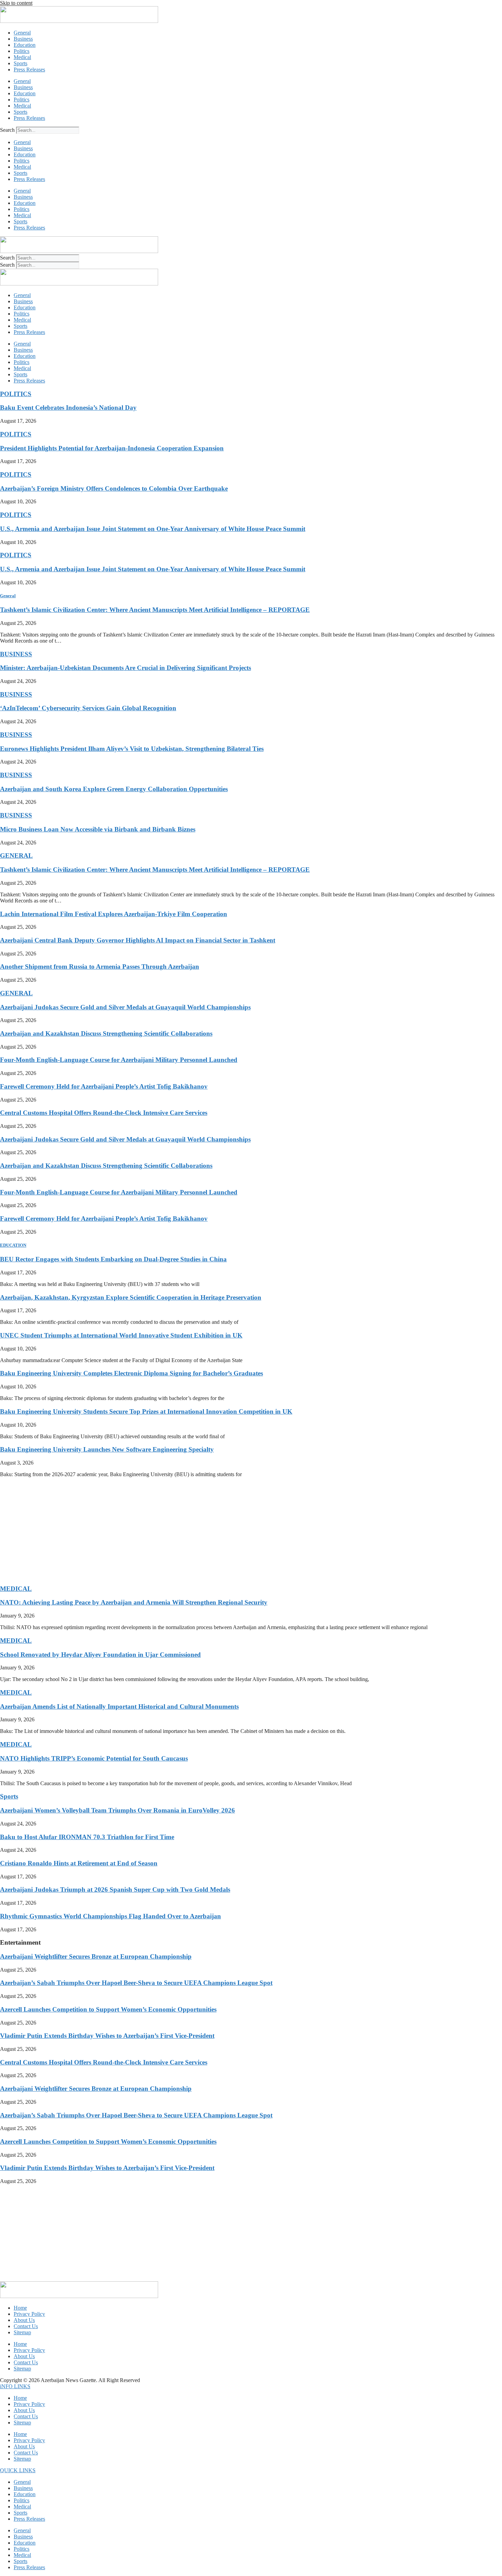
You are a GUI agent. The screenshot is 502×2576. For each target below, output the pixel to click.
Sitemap (22, 2332)
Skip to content (16, 3)
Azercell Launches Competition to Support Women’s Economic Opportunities (108, 2009)
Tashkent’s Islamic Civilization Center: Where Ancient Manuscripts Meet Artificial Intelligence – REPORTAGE (155, 610)
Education (25, 45)
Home (20, 2308)
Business (23, 39)
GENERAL (16, 856)
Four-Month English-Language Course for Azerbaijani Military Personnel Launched (119, 1060)
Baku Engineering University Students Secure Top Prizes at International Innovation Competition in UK (146, 1411)
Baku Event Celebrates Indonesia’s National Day (68, 408)
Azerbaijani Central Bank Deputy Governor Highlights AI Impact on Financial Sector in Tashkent (138, 940)
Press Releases (29, 69)
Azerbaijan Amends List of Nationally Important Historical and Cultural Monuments (119, 1706)
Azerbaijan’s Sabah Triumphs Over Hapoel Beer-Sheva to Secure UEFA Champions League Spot (136, 1983)
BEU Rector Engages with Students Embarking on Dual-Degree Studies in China (113, 1259)
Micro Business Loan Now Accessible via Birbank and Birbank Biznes (98, 829)
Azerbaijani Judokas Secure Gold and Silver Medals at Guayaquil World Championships (125, 1007)
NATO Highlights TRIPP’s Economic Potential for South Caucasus (94, 1758)
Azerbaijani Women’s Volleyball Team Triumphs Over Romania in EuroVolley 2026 (117, 1810)
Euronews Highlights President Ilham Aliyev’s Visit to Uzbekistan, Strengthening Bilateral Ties (132, 749)
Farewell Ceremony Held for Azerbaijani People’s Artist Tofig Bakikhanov (104, 1086)
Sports (20, 63)
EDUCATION (13, 1245)
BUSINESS (16, 654)
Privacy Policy (29, 2314)
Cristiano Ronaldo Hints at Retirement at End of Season (79, 1863)
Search (7, 130)
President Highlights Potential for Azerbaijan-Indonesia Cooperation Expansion (112, 448)
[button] (15, 2386)
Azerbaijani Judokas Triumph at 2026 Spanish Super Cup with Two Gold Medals (115, 1889)
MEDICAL (16, 1589)
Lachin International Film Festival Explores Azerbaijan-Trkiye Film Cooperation (114, 914)
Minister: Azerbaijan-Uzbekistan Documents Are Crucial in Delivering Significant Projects (126, 668)
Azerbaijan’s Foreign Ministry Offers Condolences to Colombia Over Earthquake (114, 488)
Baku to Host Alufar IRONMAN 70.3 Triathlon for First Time (87, 1837)
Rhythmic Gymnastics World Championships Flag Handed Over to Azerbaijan (110, 1916)
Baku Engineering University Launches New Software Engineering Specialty (107, 1449)
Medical (22, 57)
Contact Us (26, 2326)
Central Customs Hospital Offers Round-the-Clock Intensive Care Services (104, 1113)
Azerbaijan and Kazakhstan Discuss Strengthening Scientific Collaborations (106, 1033)
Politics (22, 51)
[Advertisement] (205, 1531)
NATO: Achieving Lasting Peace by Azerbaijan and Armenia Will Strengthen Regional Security (134, 1602)
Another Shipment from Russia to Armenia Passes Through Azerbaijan (100, 967)
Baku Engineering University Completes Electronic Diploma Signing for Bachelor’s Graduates (131, 1373)
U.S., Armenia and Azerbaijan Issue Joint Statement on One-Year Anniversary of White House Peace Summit (153, 529)
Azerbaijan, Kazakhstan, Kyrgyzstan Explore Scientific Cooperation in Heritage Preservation (131, 1297)
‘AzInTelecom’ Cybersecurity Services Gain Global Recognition (88, 708)
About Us (24, 2320)
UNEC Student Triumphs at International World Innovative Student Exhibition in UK (121, 1335)
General (22, 33)
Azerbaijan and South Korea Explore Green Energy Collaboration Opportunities (114, 789)
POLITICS (16, 394)
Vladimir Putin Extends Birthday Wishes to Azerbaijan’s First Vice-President (107, 2036)
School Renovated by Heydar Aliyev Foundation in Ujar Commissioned (100, 1655)
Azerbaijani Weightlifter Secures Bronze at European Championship (96, 1956)
